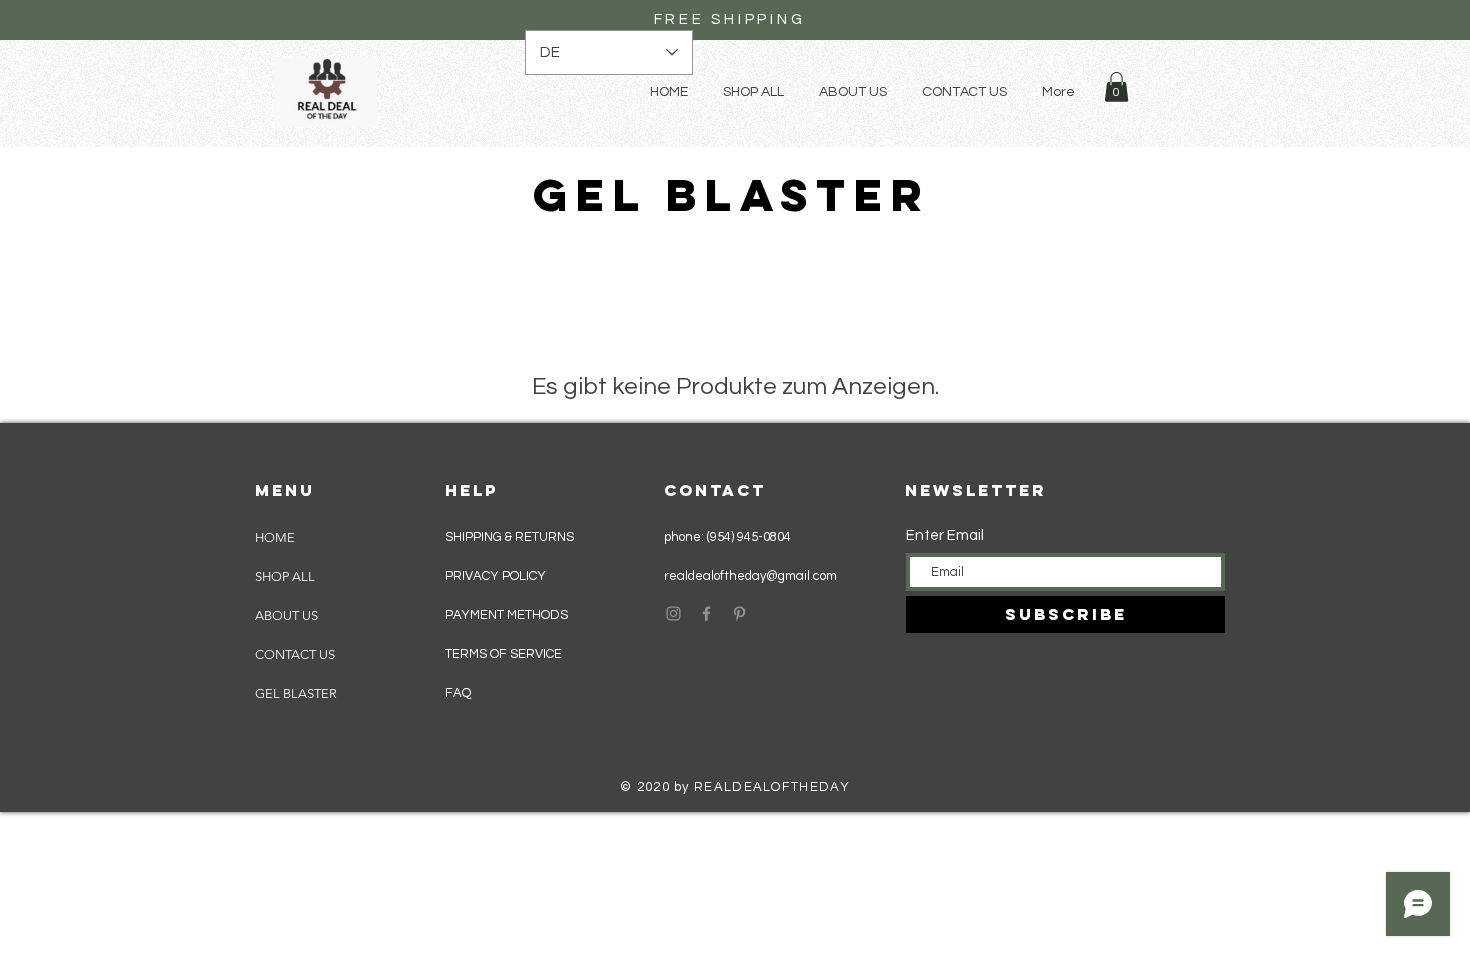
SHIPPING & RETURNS (509, 537)
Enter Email (945, 535)
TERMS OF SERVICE (503, 654)
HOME (275, 537)
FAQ (458, 693)
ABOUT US (286, 615)
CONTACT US (295, 654)
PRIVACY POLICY (497, 576)
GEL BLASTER (296, 693)
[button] (1116, 87)
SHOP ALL (285, 576)
